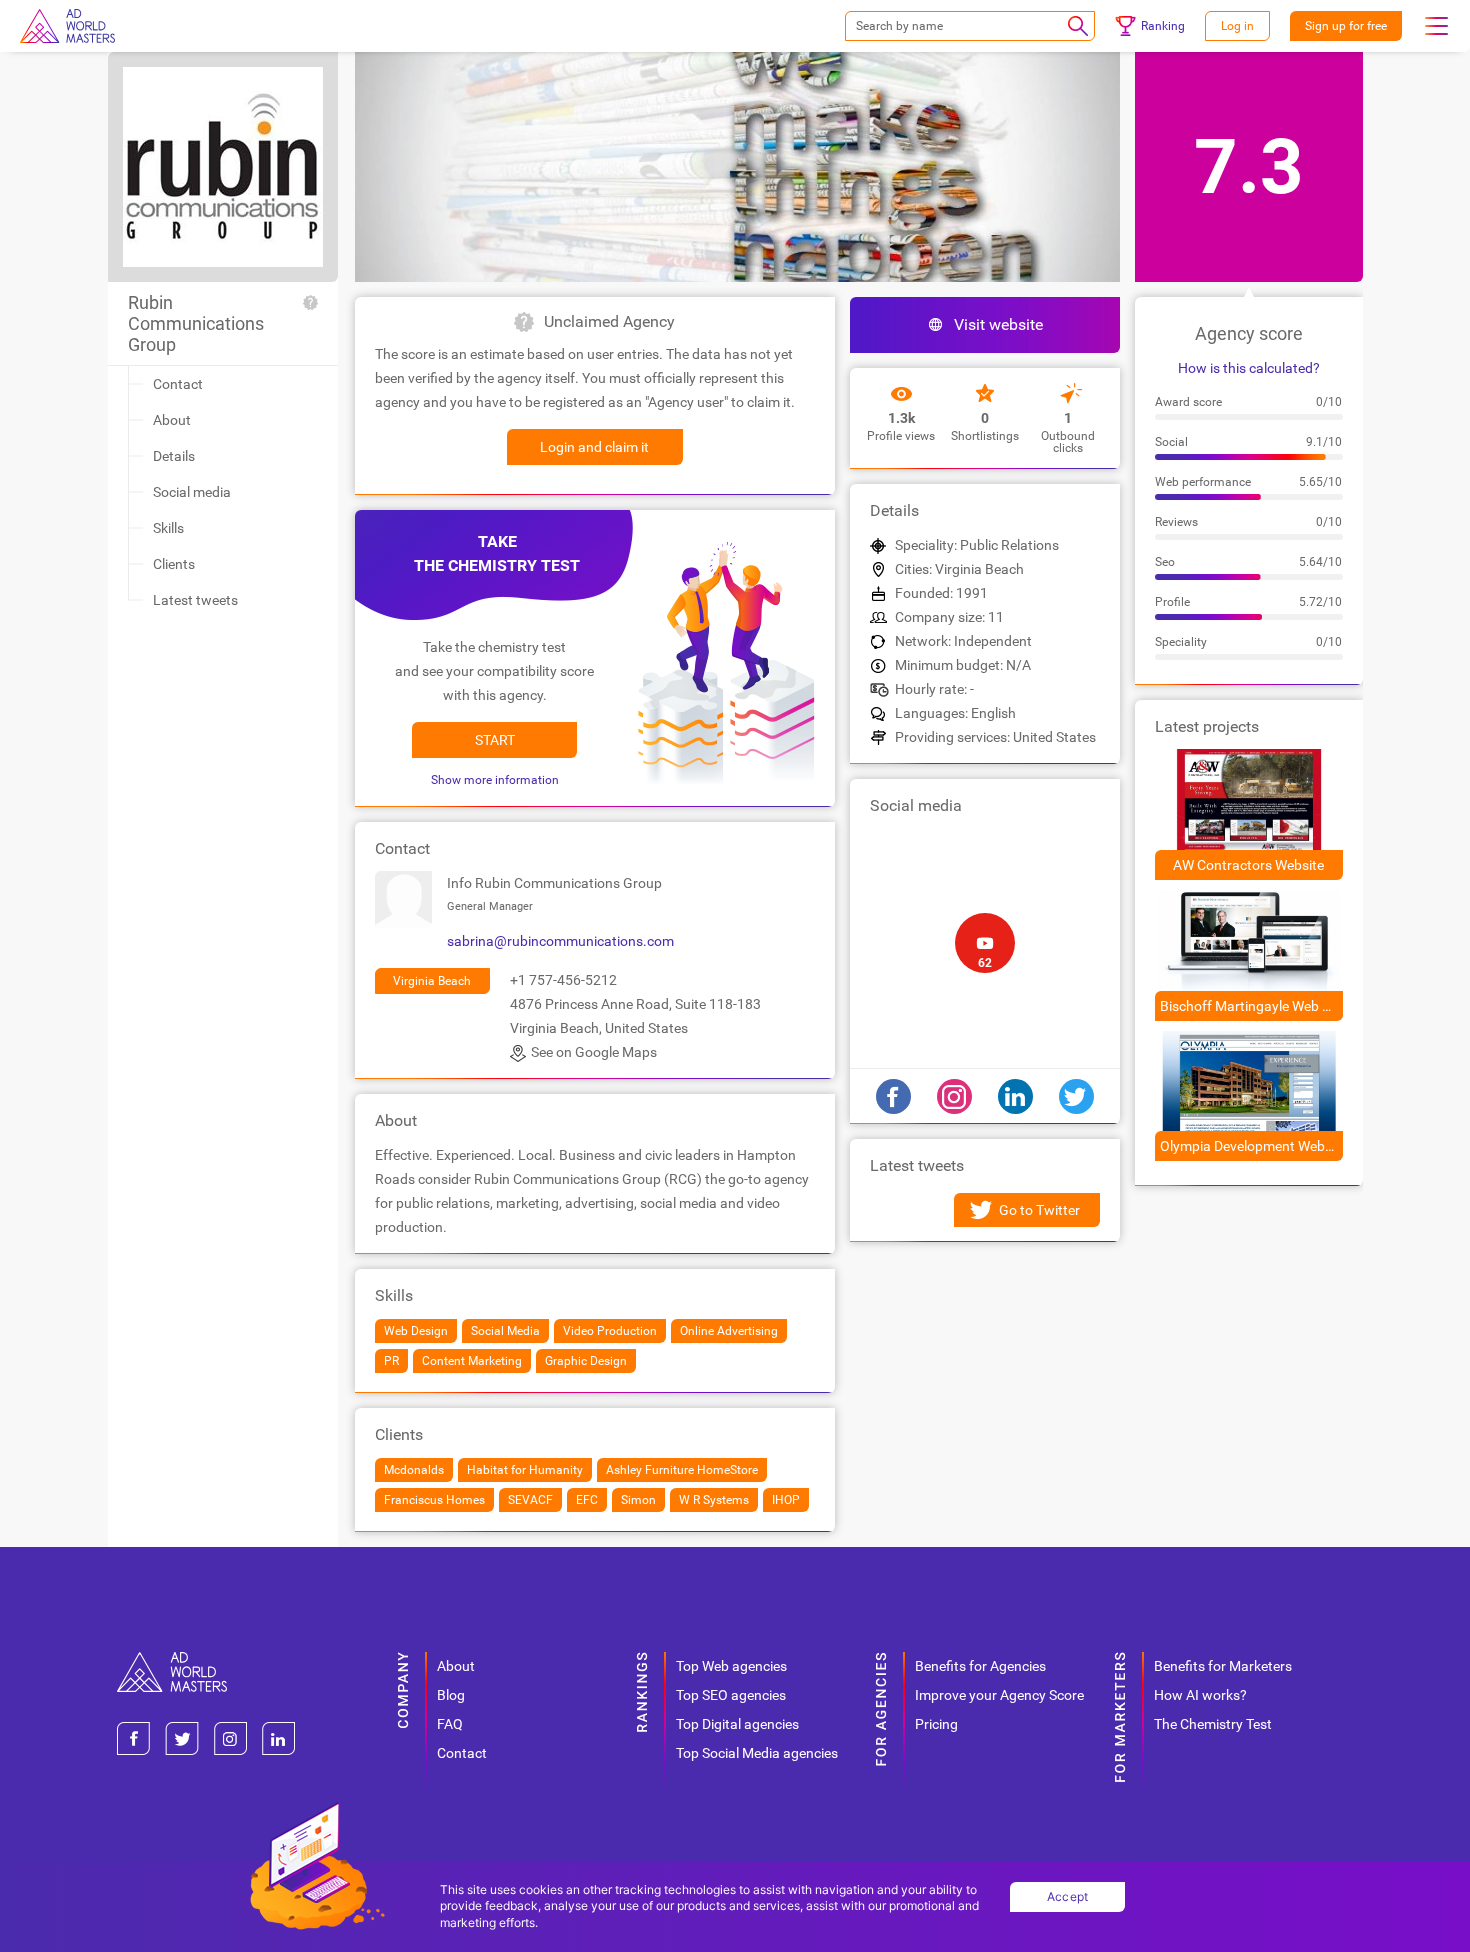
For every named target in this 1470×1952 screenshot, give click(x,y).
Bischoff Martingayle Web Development (1251, 1006)
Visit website (998, 324)
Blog (451, 1695)
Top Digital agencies (737, 1724)
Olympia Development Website (1251, 1146)
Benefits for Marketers (1223, 1666)
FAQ (450, 1724)
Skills (168, 528)
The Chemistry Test (1213, 1724)
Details (174, 456)
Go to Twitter (1039, 1210)
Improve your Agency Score (999, 1695)
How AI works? (1200, 1695)
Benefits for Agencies (980, 1666)
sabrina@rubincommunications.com (560, 941)
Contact (178, 384)
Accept (1068, 1896)
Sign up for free (1346, 26)
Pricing (936, 1724)
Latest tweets (195, 600)
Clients (174, 564)
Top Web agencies (731, 1666)
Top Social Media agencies (757, 1753)
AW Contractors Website (1248, 865)
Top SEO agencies (731, 1695)
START (495, 740)
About (172, 420)
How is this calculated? (1249, 368)
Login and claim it (594, 447)
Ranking (1163, 26)
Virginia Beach (432, 981)
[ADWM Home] (172, 1659)
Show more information (495, 780)
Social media (192, 492)
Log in (1237, 26)
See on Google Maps (594, 1052)
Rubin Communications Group (196, 323)
